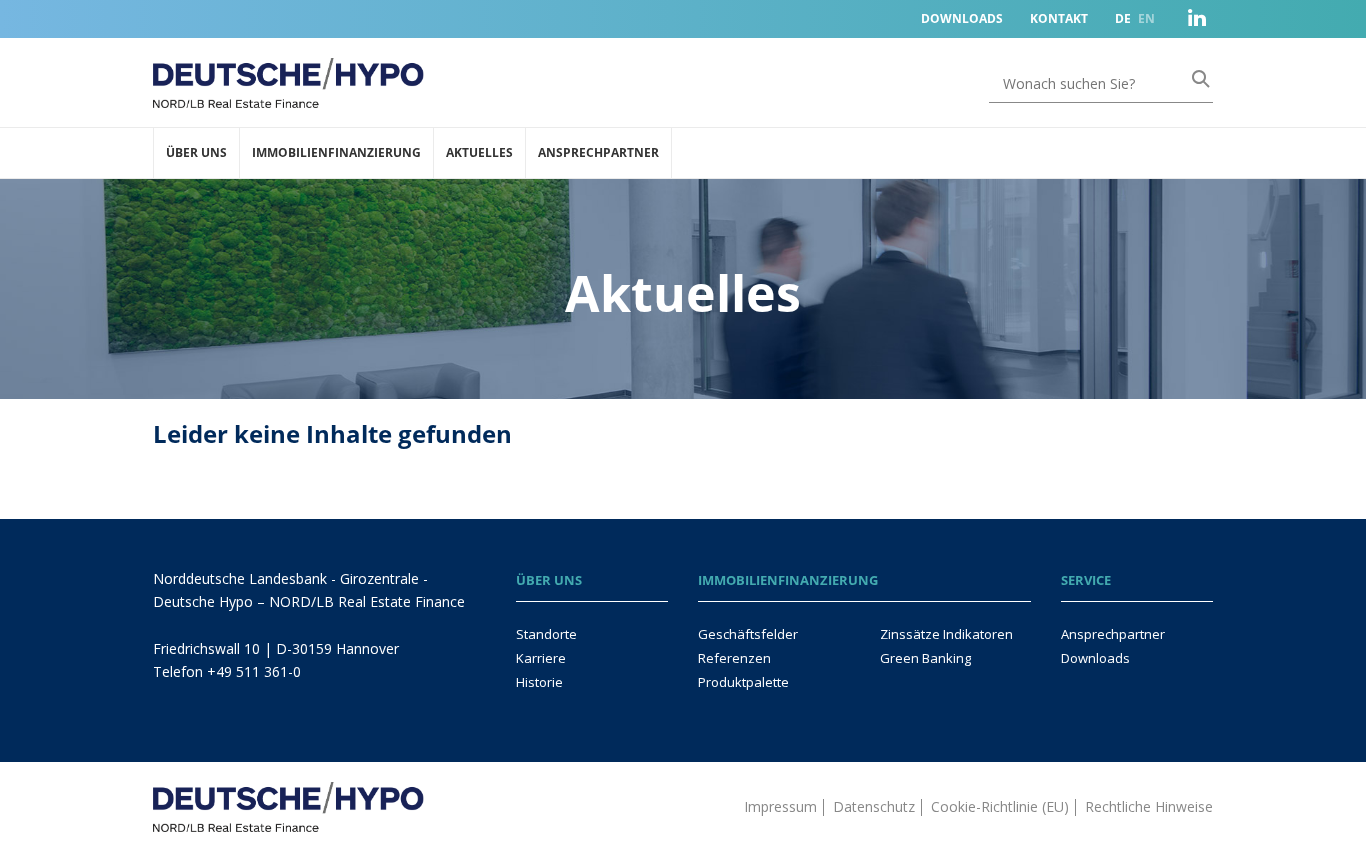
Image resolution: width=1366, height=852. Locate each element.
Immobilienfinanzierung (336, 152)
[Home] (288, 796)
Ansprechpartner (598, 152)
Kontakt (1059, 18)
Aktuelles (479, 152)
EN (1146, 18)
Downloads (962, 18)
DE (1123, 18)
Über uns (196, 152)
